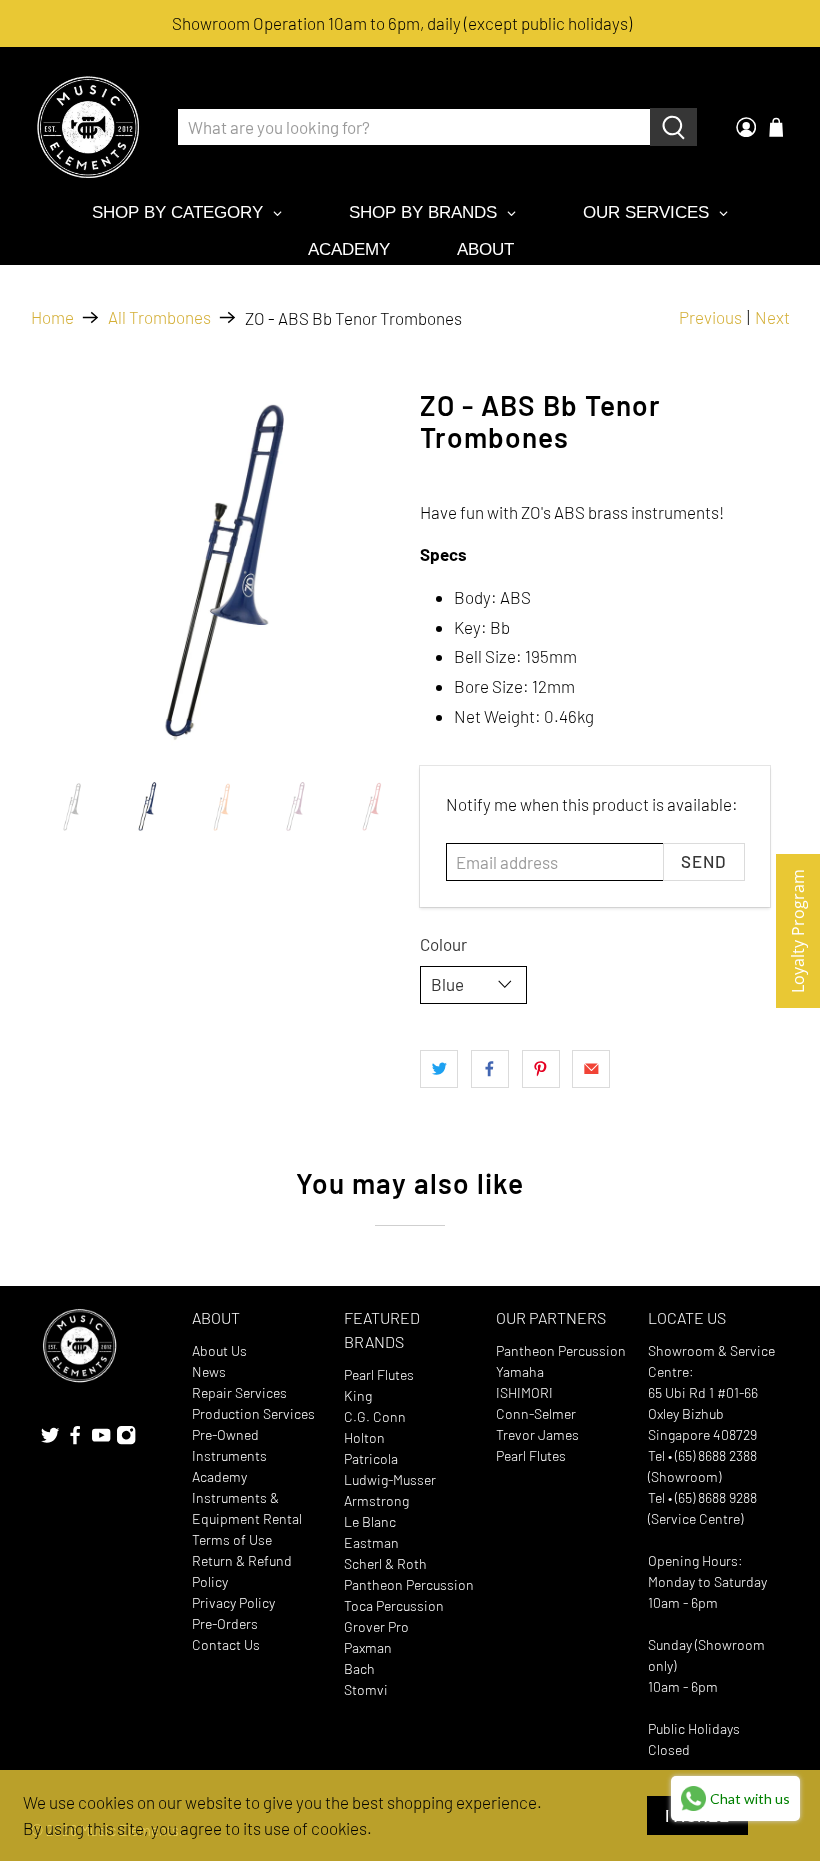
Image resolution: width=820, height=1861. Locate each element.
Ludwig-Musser (390, 1479)
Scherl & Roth (385, 1563)
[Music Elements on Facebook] (75, 1439)
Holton (364, 1437)
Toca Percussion (394, 1605)
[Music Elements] (88, 127)
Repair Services (239, 1392)
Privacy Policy (233, 1602)
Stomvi (366, 1689)
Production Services (253, 1413)
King (358, 1395)
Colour (443, 944)
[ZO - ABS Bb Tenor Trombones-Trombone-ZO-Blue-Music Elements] (216, 575)
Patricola (371, 1458)
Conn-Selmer (536, 1413)
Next (772, 317)
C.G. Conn (375, 1416)
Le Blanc (370, 1521)
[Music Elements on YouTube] (101, 1439)
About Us (219, 1350)
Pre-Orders (225, 1623)
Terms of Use (232, 1539)
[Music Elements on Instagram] (126, 1439)
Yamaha (520, 1371)
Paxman (368, 1647)
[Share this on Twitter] (439, 1069)
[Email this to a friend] (591, 1069)
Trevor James (537, 1434)
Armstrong (376, 1500)
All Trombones (159, 317)
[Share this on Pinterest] (541, 1069)
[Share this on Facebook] (490, 1069)
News (209, 1371)
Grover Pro (376, 1626)
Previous (710, 317)
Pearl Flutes (379, 1374)
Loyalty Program (798, 931)
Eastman (371, 1542)
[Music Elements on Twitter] (50, 1439)
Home (52, 317)
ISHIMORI (524, 1392)
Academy (219, 1476)
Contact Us (226, 1644)
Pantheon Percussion (409, 1584)
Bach (359, 1668)
